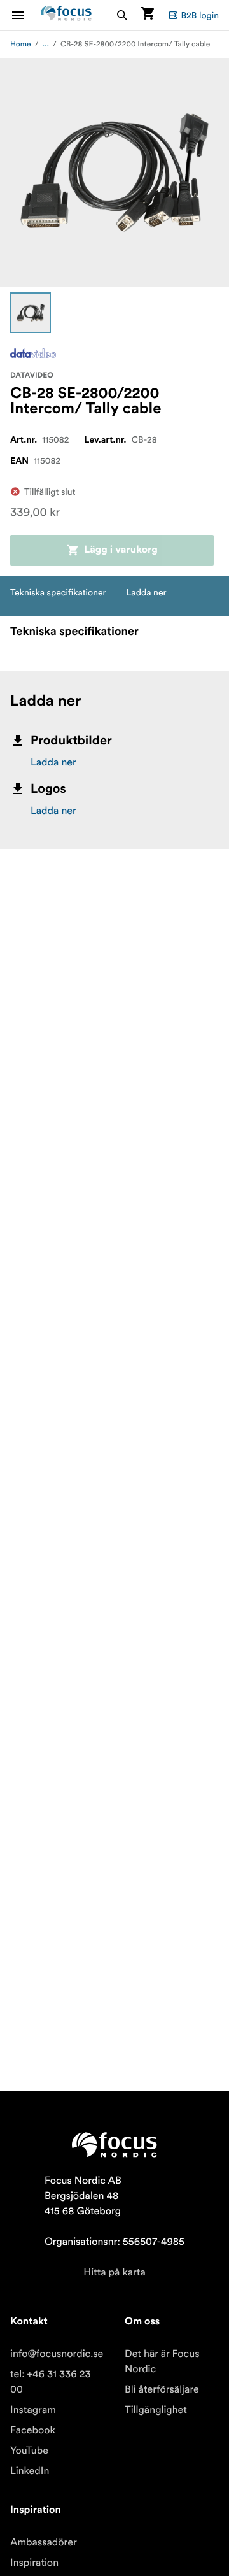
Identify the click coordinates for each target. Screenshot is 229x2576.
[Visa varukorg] (148, 15)
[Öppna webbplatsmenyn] (25, 15)
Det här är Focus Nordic (162, 2361)
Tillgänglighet (156, 2410)
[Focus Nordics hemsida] (66, 15)
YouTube (29, 2451)
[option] (31, 313)
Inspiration (34, 2563)
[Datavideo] (33, 353)
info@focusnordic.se (57, 2354)
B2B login (200, 15)
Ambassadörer (44, 2542)
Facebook (33, 2430)
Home (21, 44)
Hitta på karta (114, 2272)
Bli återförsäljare (162, 2389)
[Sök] (122, 15)
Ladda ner (53, 762)
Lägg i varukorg (121, 550)
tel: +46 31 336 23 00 (51, 2382)
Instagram (33, 2410)
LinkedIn (30, 2471)
